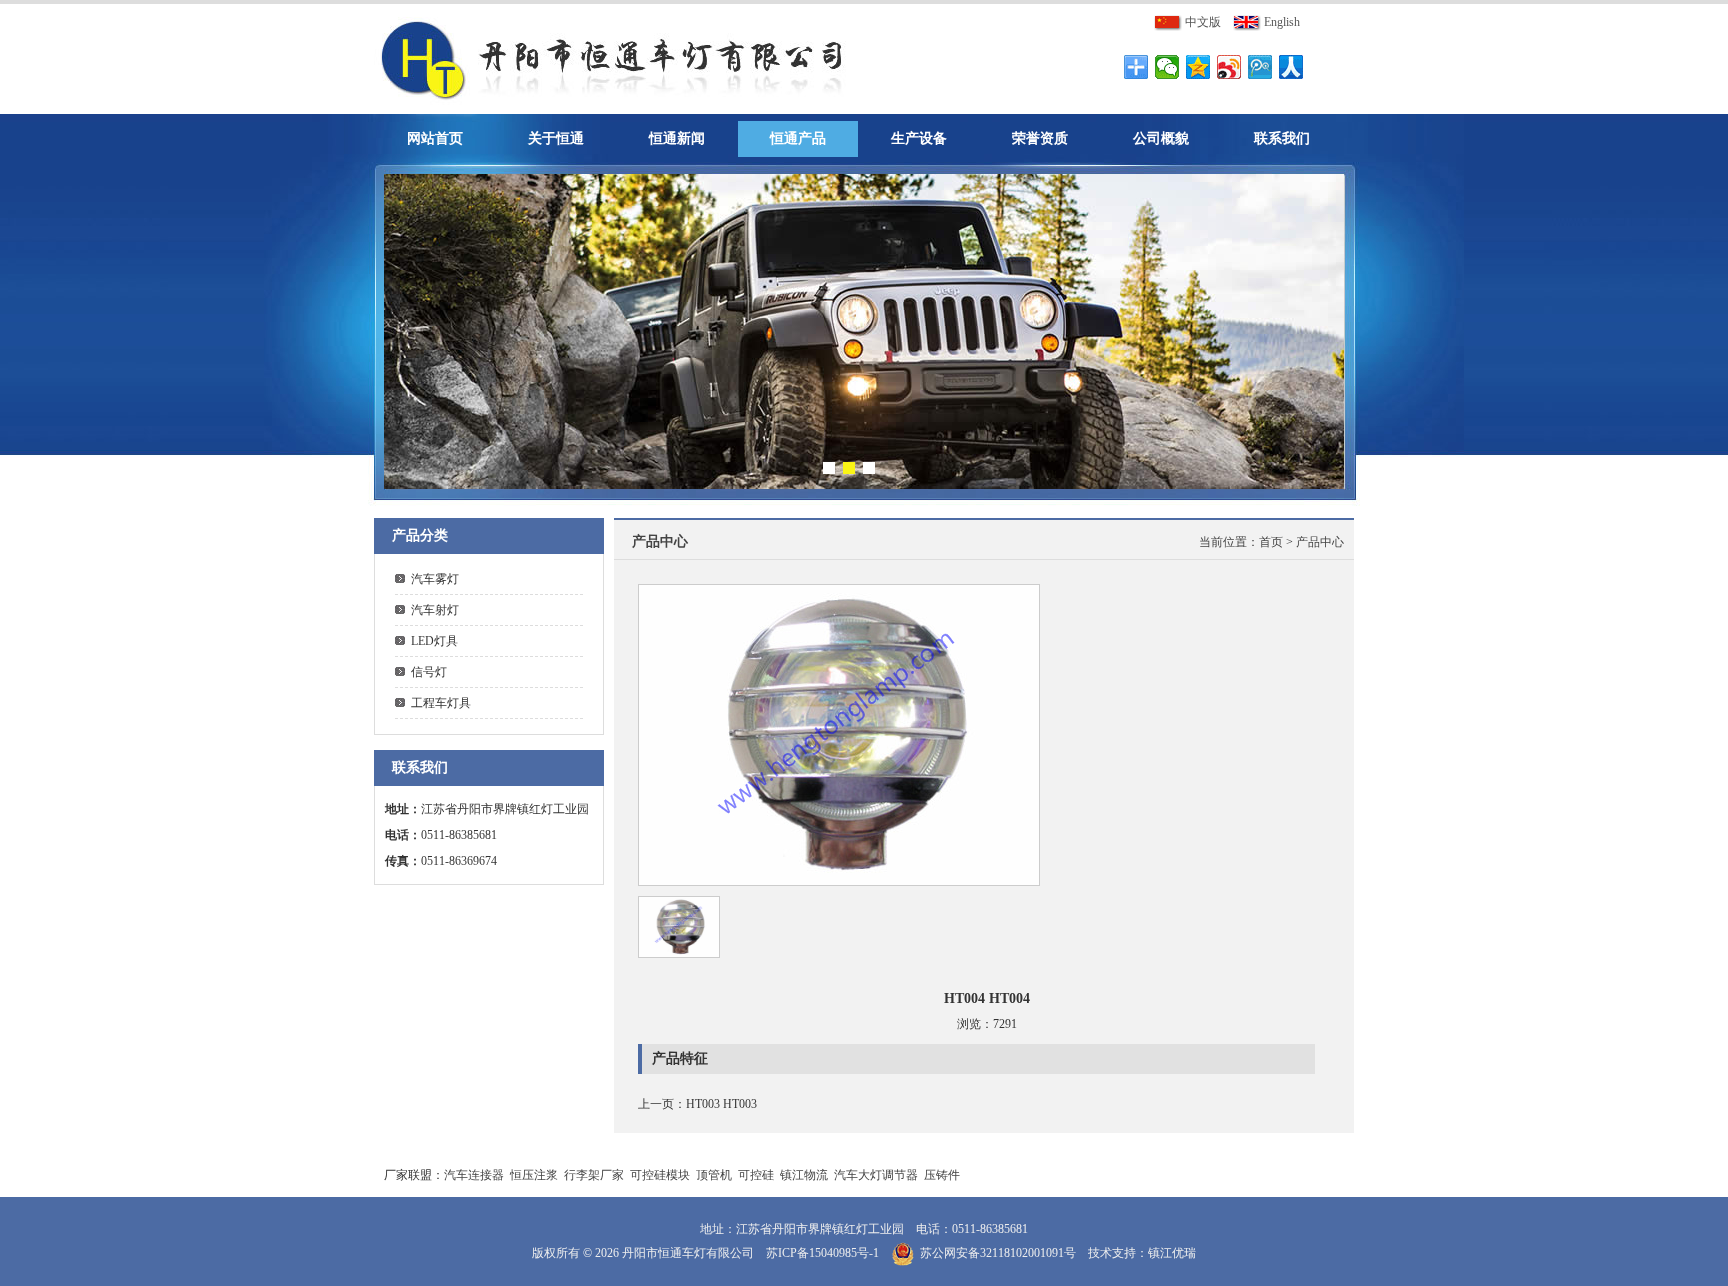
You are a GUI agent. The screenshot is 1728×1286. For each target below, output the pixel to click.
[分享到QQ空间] (1198, 67)
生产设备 (919, 138)
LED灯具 (434, 641)
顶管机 (714, 1175)
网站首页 (435, 138)
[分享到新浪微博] (1229, 67)
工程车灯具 (441, 703)
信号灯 (429, 672)
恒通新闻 (677, 138)
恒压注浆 (534, 1175)
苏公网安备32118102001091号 (998, 1253)
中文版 (1201, 22)
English (1280, 22)
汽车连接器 (474, 1175)
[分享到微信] (1167, 67)
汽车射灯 (435, 610)
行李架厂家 (594, 1175)
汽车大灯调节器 (876, 1175)
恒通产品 (798, 138)
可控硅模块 (660, 1175)
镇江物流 (804, 1175)
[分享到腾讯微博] (1260, 67)
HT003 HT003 (721, 1104)
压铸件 (942, 1175)
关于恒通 (556, 138)
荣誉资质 (1040, 138)
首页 (1271, 542)
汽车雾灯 (435, 579)
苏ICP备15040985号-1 (822, 1253)
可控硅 (756, 1175)
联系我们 (1282, 138)
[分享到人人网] (1291, 67)
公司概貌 (1161, 138)
